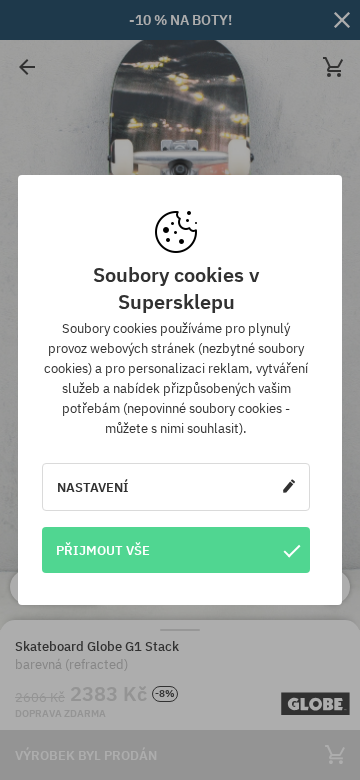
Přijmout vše (103, 550)
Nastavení (93, 487)
